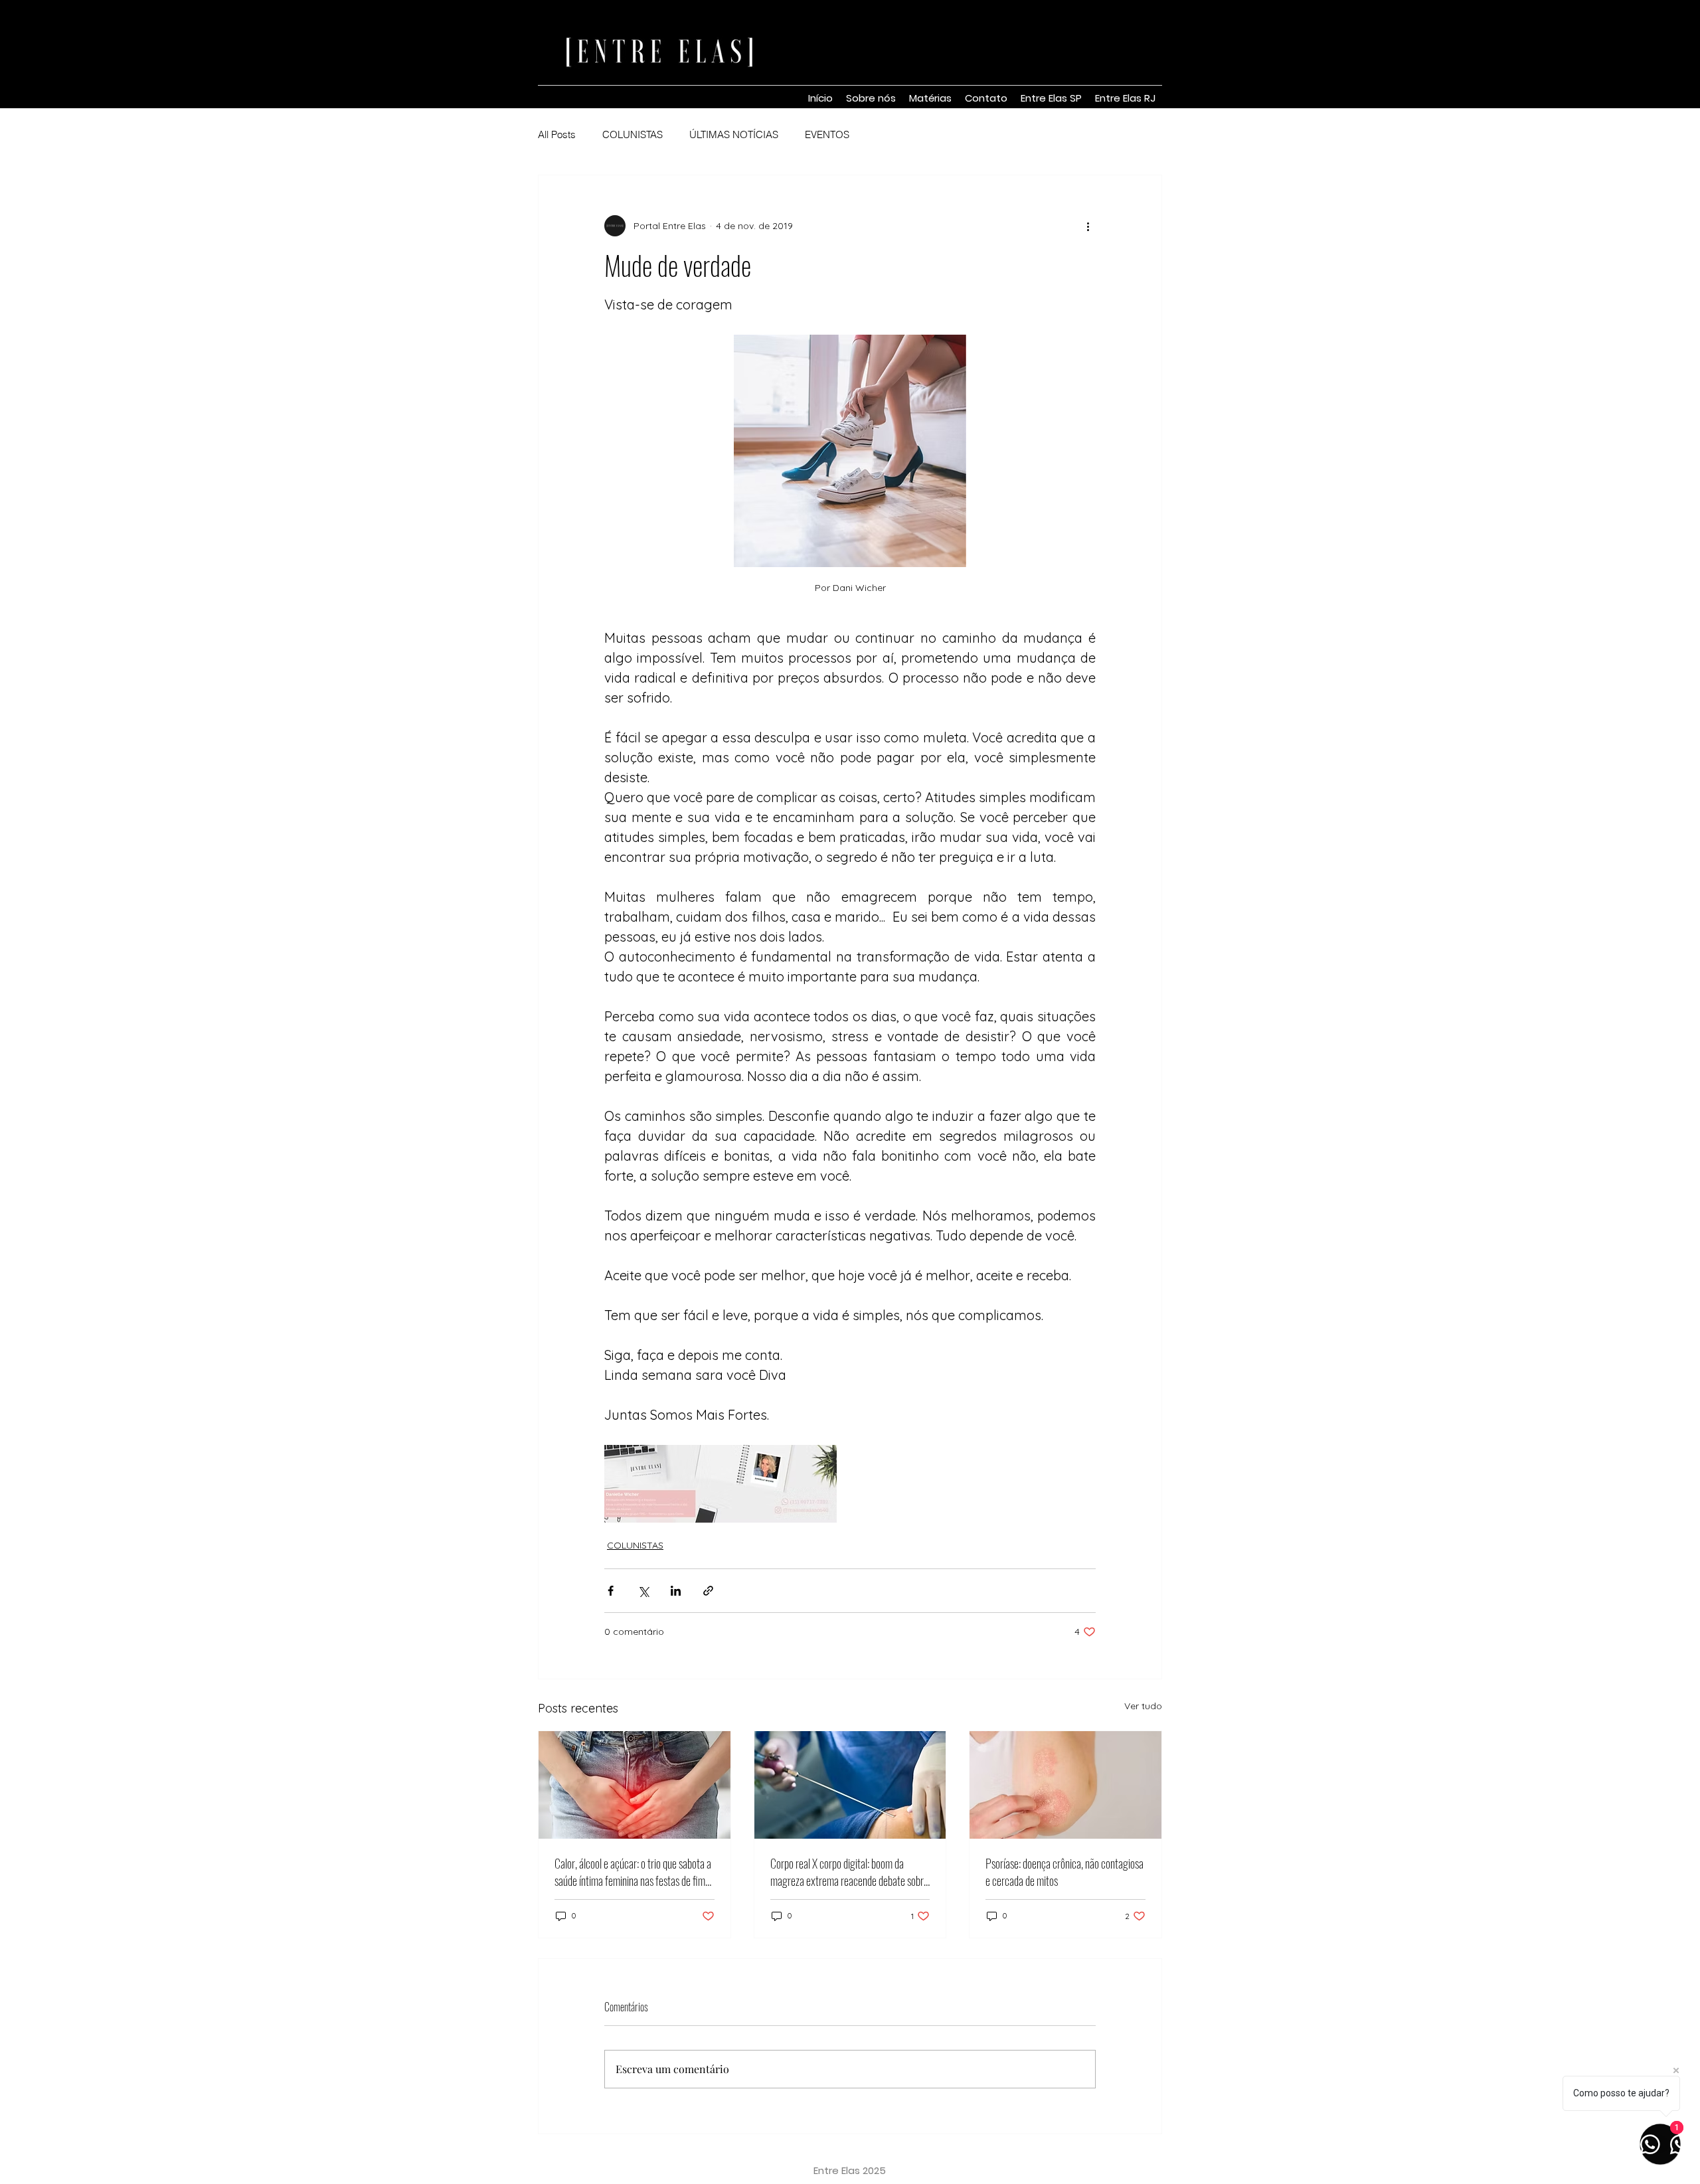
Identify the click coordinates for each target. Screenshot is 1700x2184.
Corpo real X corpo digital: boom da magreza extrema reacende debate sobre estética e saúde (849, 1872)
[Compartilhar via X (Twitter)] (643, 1591)
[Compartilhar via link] (708, 1591)
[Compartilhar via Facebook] (611, 1591)
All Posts (557, 135)
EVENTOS (827, 135)
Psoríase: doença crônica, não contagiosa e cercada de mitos (1064, 1872)
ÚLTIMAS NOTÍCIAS (734, 135)
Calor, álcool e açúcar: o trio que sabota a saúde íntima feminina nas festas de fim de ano (633, 1872)
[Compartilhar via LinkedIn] (676, 1591)
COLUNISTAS (633, 135)
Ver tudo (1143, 1706)
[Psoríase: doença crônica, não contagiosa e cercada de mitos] (1065, 1785)
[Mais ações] (1088, 226)
